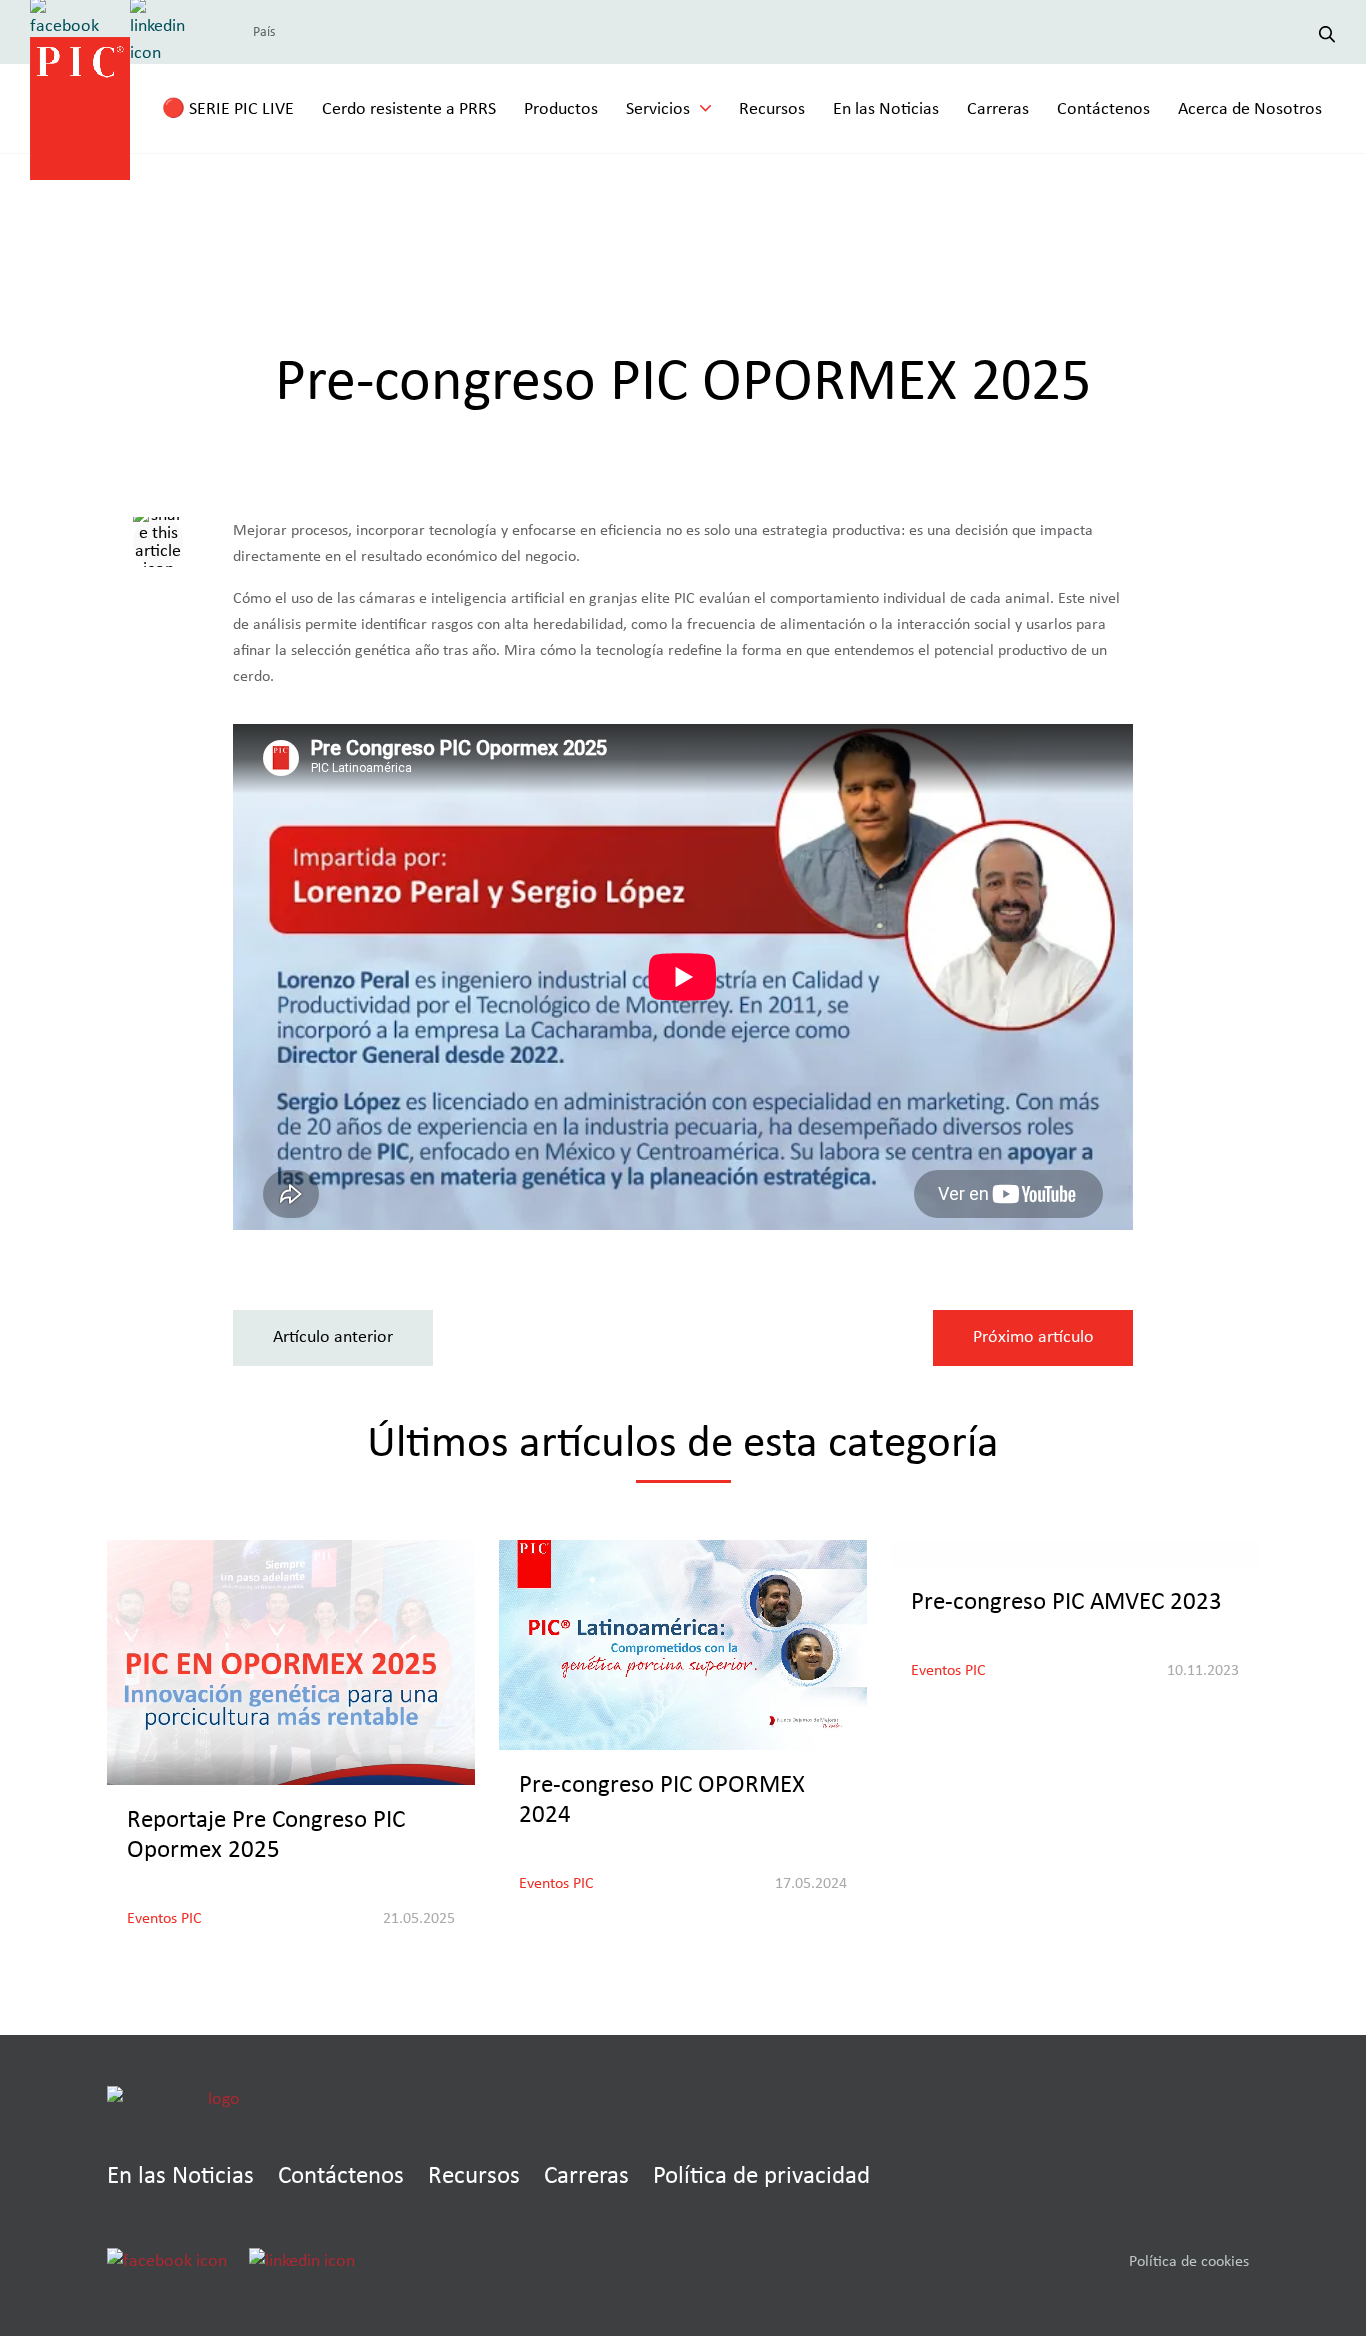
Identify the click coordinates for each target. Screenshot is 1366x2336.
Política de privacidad (761, 2175)
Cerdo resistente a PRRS (409, 108)
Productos (561, 108)
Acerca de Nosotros (1250, 108)
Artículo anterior (333, 1337)
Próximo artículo (1033, 1337)
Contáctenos (1103, 108)
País (264, 32)
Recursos (772, 108)
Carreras (998, 108)
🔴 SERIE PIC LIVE (228, 108)
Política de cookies (1189, 2261)
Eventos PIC (164, 1918)
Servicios (658, 108)
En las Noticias (886, 108)
